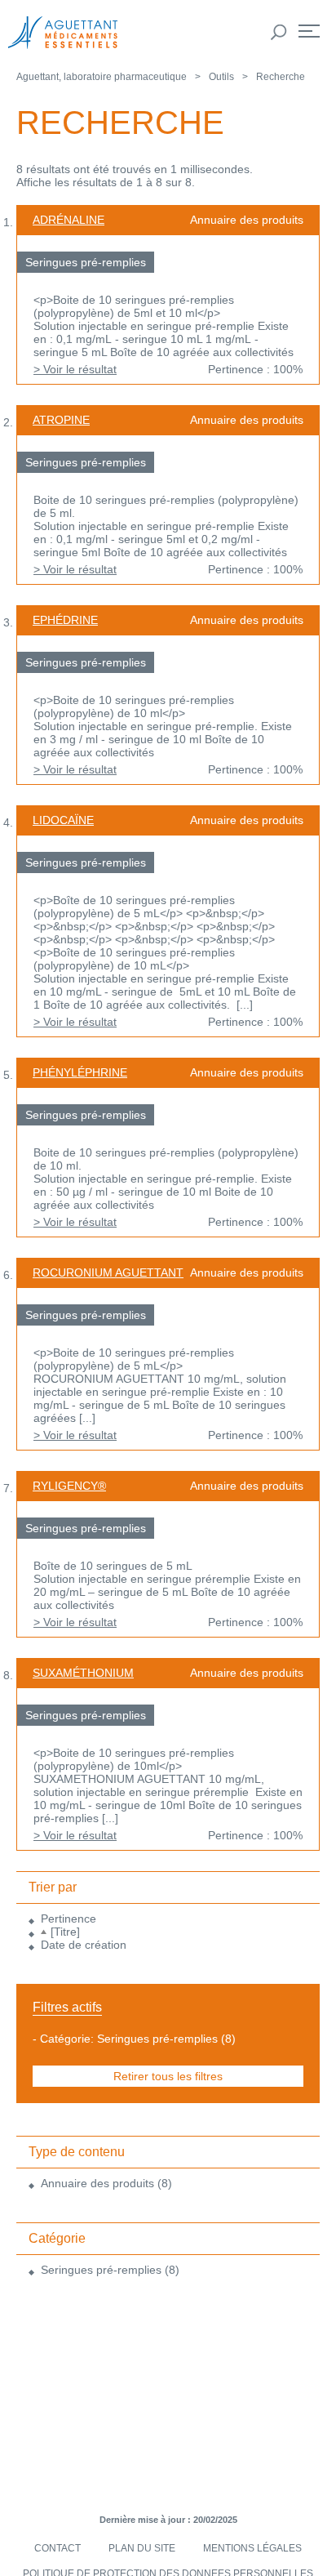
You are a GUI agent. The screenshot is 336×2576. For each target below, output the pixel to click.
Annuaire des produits (97, 2183)
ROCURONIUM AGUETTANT (108, 1272)
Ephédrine (65, 620)
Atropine (61, 420)
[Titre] (65, 1932)
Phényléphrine (80, 1072)
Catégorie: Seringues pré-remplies (129, 2039)
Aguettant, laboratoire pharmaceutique (102, 77)
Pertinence (69, 1919)
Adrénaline (69, 220)
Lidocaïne (63, 820)
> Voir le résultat (75, 369)
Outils (221, 77)
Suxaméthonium (83, 1673)
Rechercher (279, 33)
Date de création (84, 1945)
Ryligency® (69, 1486)
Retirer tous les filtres (168, 2076)
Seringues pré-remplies (101, 2270)
